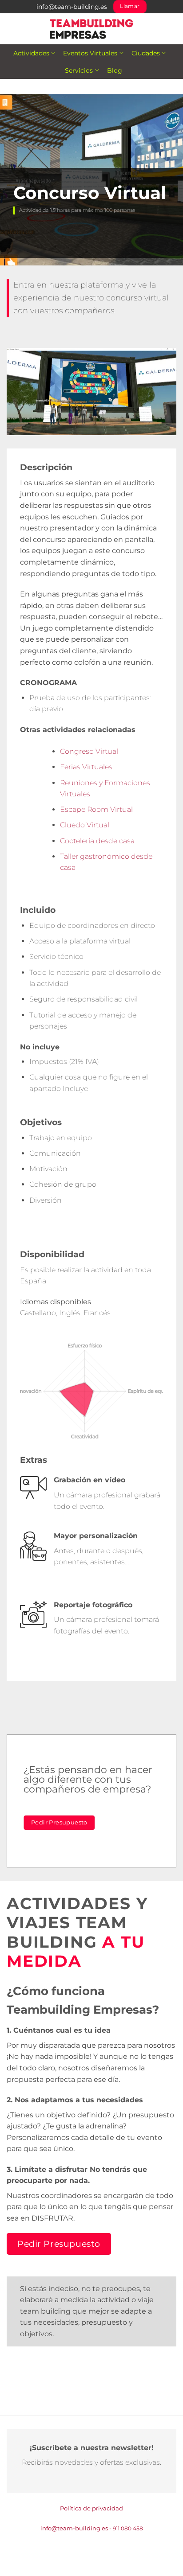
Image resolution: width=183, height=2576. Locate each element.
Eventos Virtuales (90, 53)
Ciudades (146, 53)
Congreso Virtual (89, 751)
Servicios (79, 70)
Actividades (31, 53)
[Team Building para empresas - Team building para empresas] (91, 29)
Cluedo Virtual (85, 825)
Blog (115, 70)
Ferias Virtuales (86, 767)
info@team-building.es (72, 7)
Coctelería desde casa (97, 841)
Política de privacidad (91, 2508)
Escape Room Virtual (96, 809)
